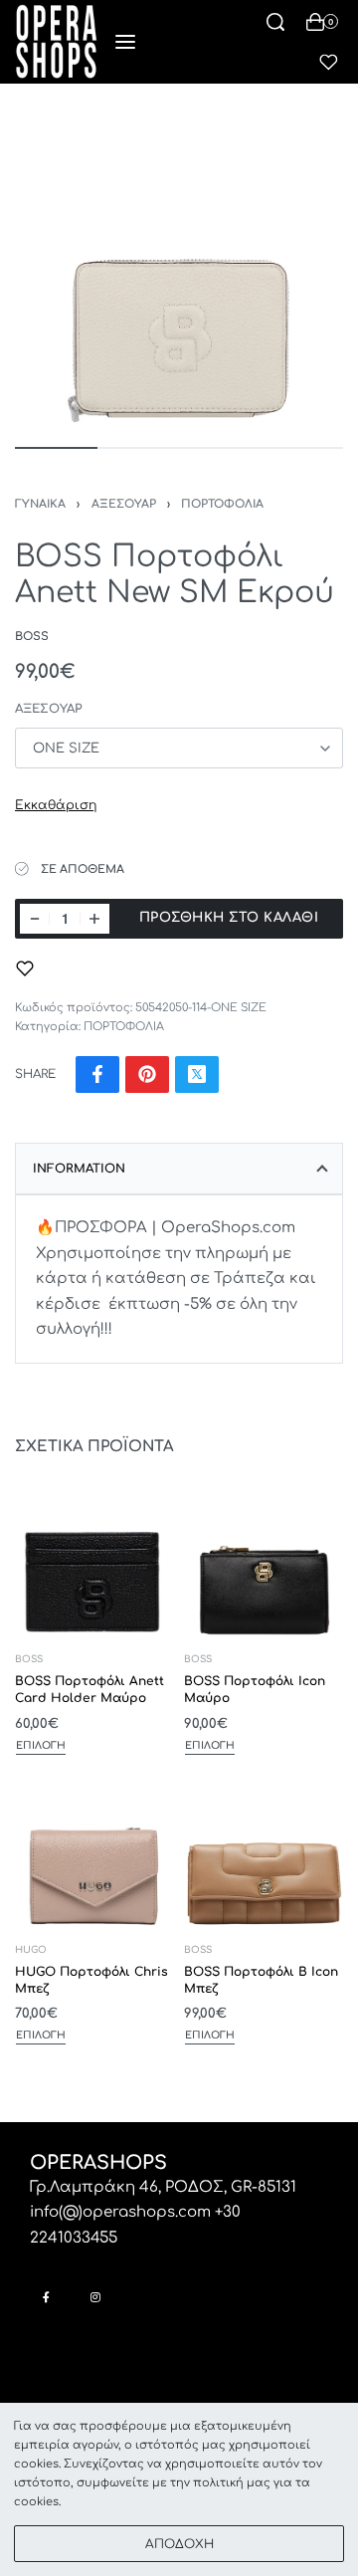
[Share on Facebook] (97, 1074)
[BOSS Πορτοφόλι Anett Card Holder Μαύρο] (94, 1558)
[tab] (179, 1169)
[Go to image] (56, 448)
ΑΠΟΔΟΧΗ (179, 2544)
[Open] (329, 62)
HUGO (31, 1950)
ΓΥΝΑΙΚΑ (40, 504)
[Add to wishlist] (25, 968)
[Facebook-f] (46, 2297)
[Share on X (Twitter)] (197, 1074)
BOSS (29, 1660)
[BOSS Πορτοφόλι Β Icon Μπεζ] (264, 1848)
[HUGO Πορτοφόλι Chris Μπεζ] (94, 1848)
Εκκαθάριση (56, 805)
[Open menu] (125, 42)
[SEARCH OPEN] (275, 22)
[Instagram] (95, 2297)
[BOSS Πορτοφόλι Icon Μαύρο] (264, 1558)
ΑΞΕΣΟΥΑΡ (124, 504)
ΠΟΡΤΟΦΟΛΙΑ (222, 504)
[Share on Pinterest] (147, 1074)
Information (79, 1169)
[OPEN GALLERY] (179, 263)
